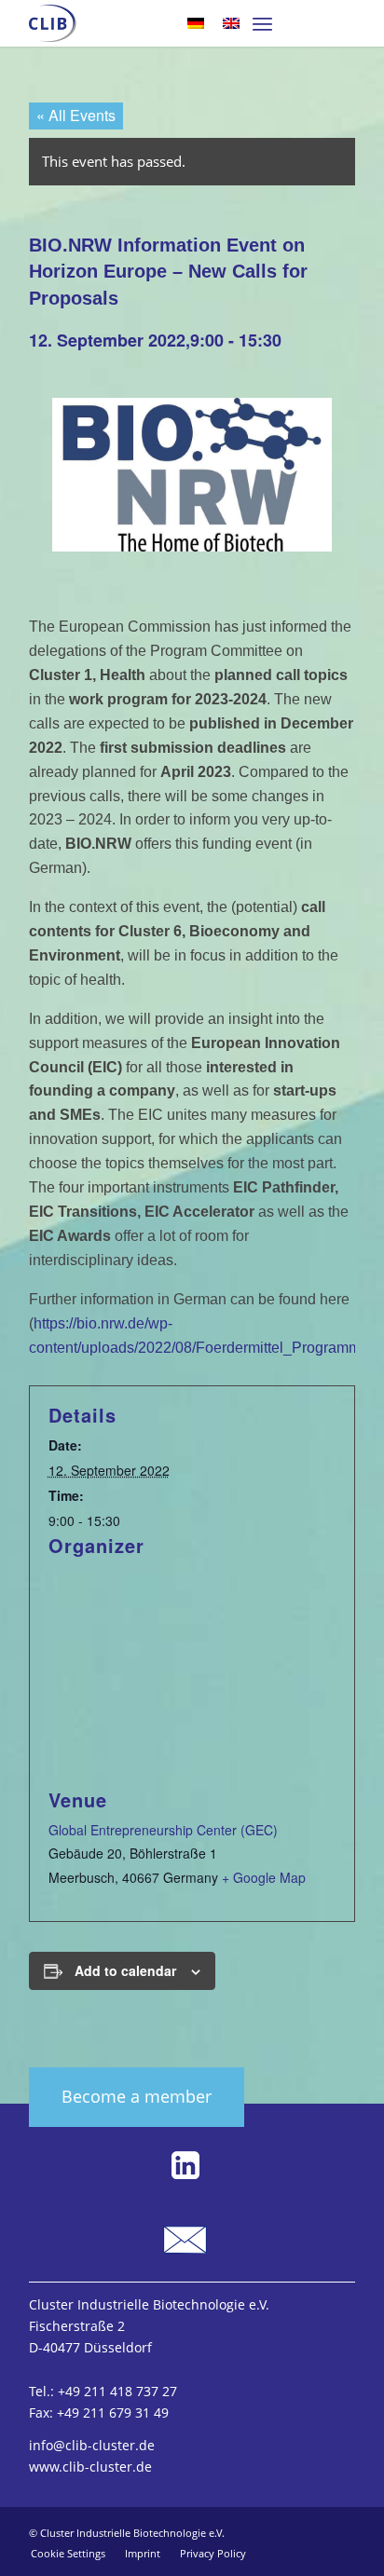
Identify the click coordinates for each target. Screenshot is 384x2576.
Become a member (137, 2096)
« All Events (76, 115)
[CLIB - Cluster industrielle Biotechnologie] (53, 23)
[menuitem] (262, 23)
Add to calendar (125, 1970)
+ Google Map (264, 1877)
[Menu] (262, 23)
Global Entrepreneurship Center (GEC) (163, 1830)
